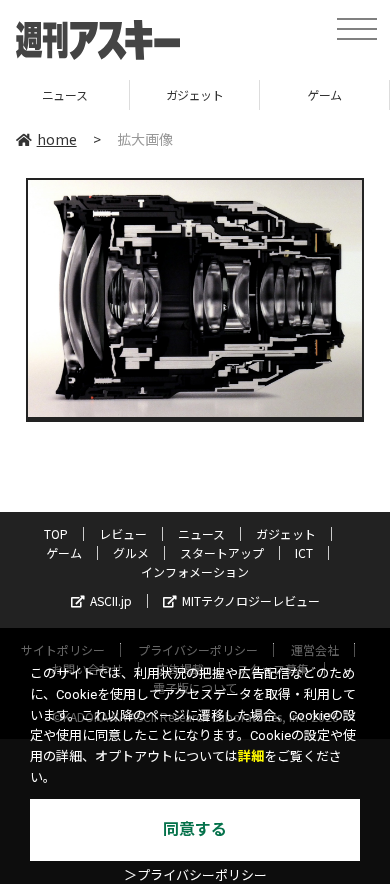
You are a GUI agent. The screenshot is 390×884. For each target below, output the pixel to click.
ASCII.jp (111, 600)
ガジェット (195, 94)
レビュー (123, 533)
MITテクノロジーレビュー (251, 600)
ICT (304, 552)
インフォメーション (195, 571)
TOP (56, 533)
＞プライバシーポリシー (195, 875)
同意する (195, 829)
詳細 (251, 756)
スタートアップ (222, 552)
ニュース (64, 94)
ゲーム (324, 94)
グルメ (131, 552)
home (57, 139)
